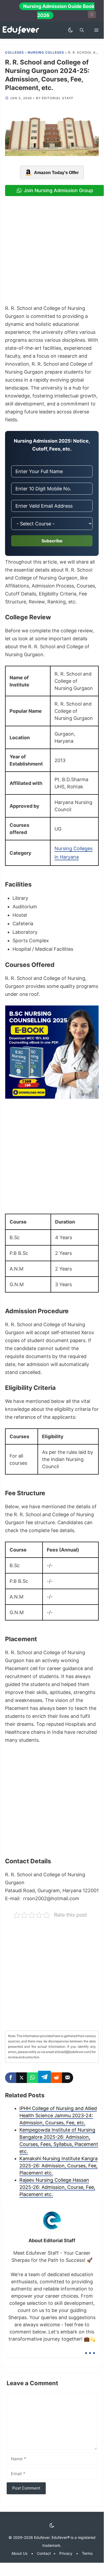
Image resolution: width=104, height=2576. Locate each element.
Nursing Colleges (46, 52)
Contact (44, 2553)
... (90, 2349)
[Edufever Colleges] (22, 30)
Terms (87, 2553)
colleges (14, 52)
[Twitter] (22, 2078)
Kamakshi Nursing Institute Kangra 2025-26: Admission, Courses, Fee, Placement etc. (59, 2166)
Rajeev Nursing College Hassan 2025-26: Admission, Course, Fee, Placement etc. (57, 2187)
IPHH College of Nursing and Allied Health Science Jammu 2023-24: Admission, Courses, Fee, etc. (58, 2115)
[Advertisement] (52, 250)
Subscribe (52, 541)
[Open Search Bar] (82, 30)
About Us (19, 2553)
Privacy (66, 2553)
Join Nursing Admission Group (58, 190)
